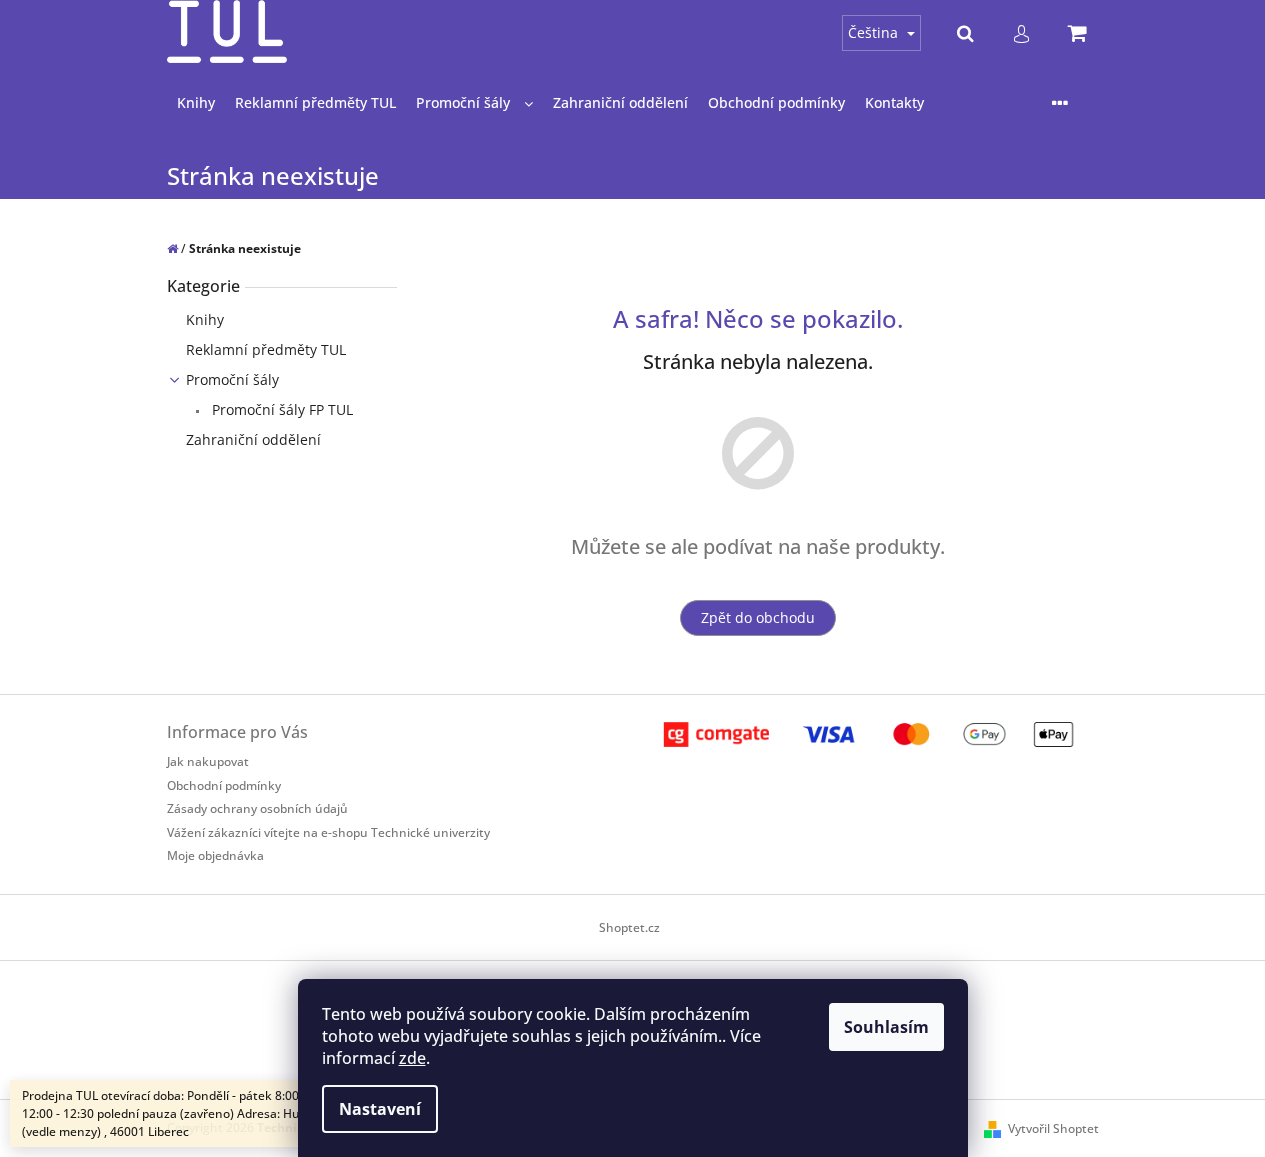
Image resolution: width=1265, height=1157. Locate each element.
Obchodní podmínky (224, 785)
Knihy (205, 319)
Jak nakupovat (208, 761)
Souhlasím (886, 1027)
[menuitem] (196, 103)
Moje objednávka (215, 855)
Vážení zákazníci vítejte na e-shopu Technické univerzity (328, 832)
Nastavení (380, 1109)
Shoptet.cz (629, 927)
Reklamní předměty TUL (266, 349)
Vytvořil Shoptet (1053, 1128)
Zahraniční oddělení (253, 439)
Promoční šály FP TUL (280, 409)
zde (412, 1058)
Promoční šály (232, 379)
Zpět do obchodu (758, 617)
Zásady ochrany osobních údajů (257, 808)
